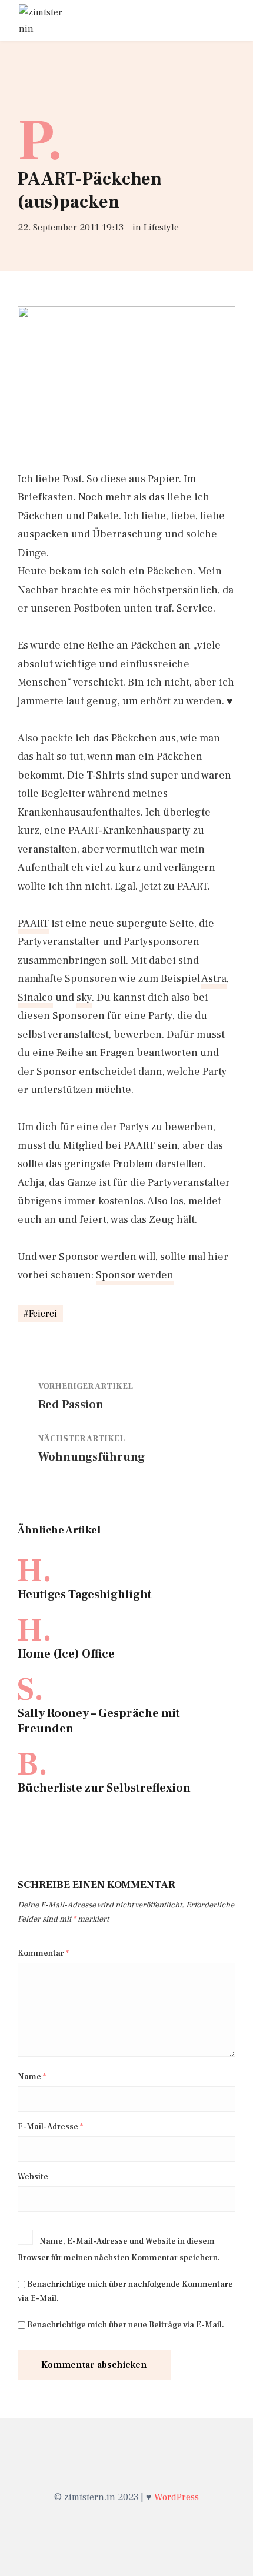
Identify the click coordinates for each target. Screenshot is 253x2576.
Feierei (43, 1314)
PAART (33, 923)
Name (32, 2077)
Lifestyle (161, 228)
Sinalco (35, 998)
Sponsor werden (135, 1275)
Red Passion (71, 1405)
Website (33, 2177)
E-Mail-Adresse (50, 2127)
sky (84, 998)
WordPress (177, 2497)
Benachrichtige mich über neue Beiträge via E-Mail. (126, 2325)
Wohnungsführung (91, 1457)
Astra (214, 979)
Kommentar (43, 1953)
